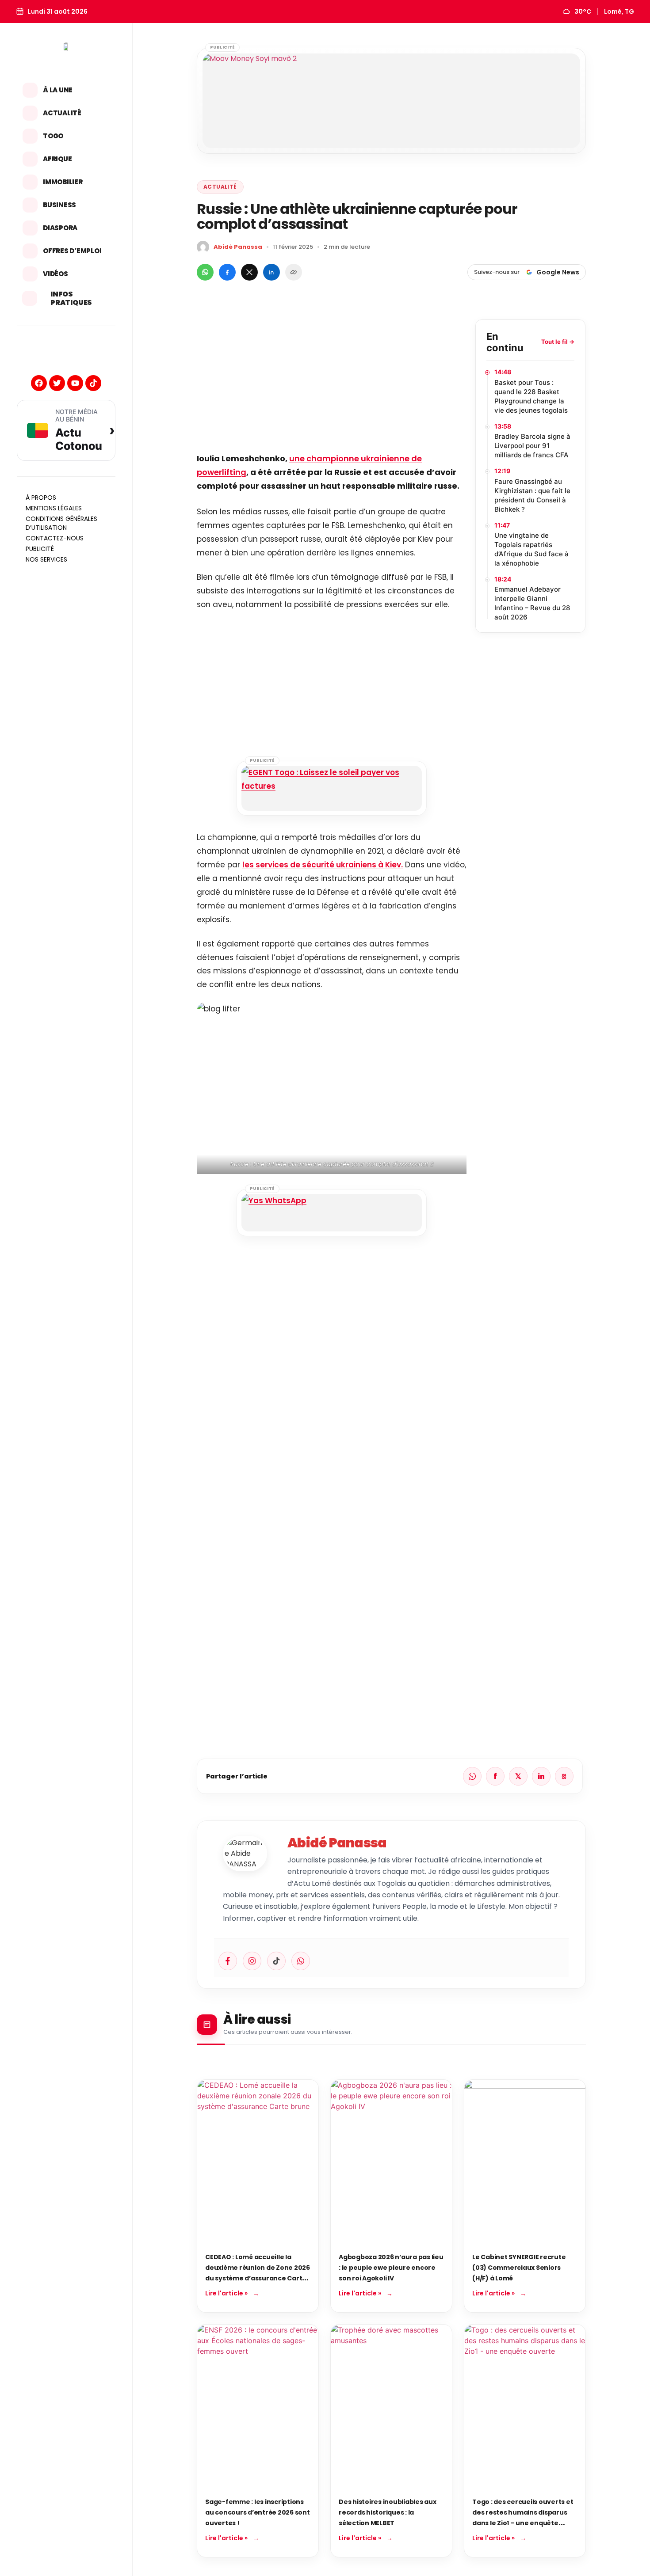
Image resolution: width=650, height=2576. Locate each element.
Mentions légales (54, 508)
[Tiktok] (93, 383)
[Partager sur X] (249, 272)
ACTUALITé (220, 187)
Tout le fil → (558, 342)
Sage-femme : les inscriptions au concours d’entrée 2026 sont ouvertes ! (258, 2512)
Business (59, 205)
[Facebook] (39, 383)
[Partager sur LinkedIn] (271, 272)
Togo (53, 136)
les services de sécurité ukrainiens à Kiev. (323, 865)
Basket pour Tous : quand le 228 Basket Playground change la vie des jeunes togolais (531, 396)
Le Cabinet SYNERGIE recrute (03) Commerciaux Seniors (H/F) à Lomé (519, 2268)
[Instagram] (252, 1961)
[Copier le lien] (294, 272)
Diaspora (60, 228)
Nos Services (46, 559)
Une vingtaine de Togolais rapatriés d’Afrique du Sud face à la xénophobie (531, 549)
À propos (41, 498)
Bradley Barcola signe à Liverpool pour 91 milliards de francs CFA (532, 446)
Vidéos (55, 274)
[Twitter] (57, 383)
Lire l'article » (226, 2293)
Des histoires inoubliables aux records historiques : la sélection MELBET (388, 2512)
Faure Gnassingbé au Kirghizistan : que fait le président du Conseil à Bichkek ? (532, 495)
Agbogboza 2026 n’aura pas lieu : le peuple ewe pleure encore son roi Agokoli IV (391, 2268)
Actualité (62, 113)
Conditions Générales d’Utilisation (61, 523)
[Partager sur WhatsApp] (205, 272)
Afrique (57, 159)
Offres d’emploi (72, 251)
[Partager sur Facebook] (227, 272)
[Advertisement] (332, 381)
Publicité (40, 549)
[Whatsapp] (301, 1961)
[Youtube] (75, 383)
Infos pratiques (71, 298)
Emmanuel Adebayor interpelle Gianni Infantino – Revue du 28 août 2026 (532, 603)
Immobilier (63, 182)
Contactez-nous (55, 538)
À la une (58, 90)
